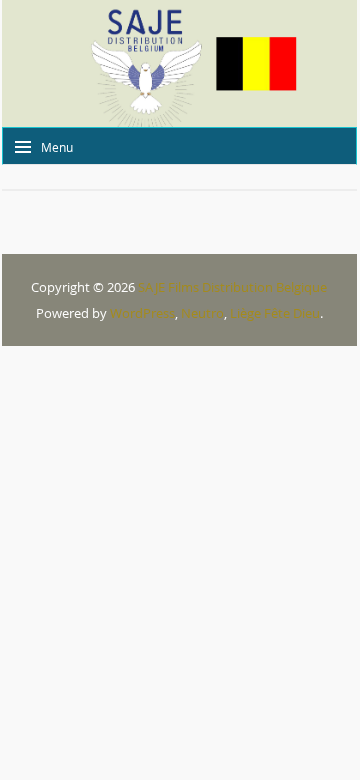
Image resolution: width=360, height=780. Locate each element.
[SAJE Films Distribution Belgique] (179, 63)
